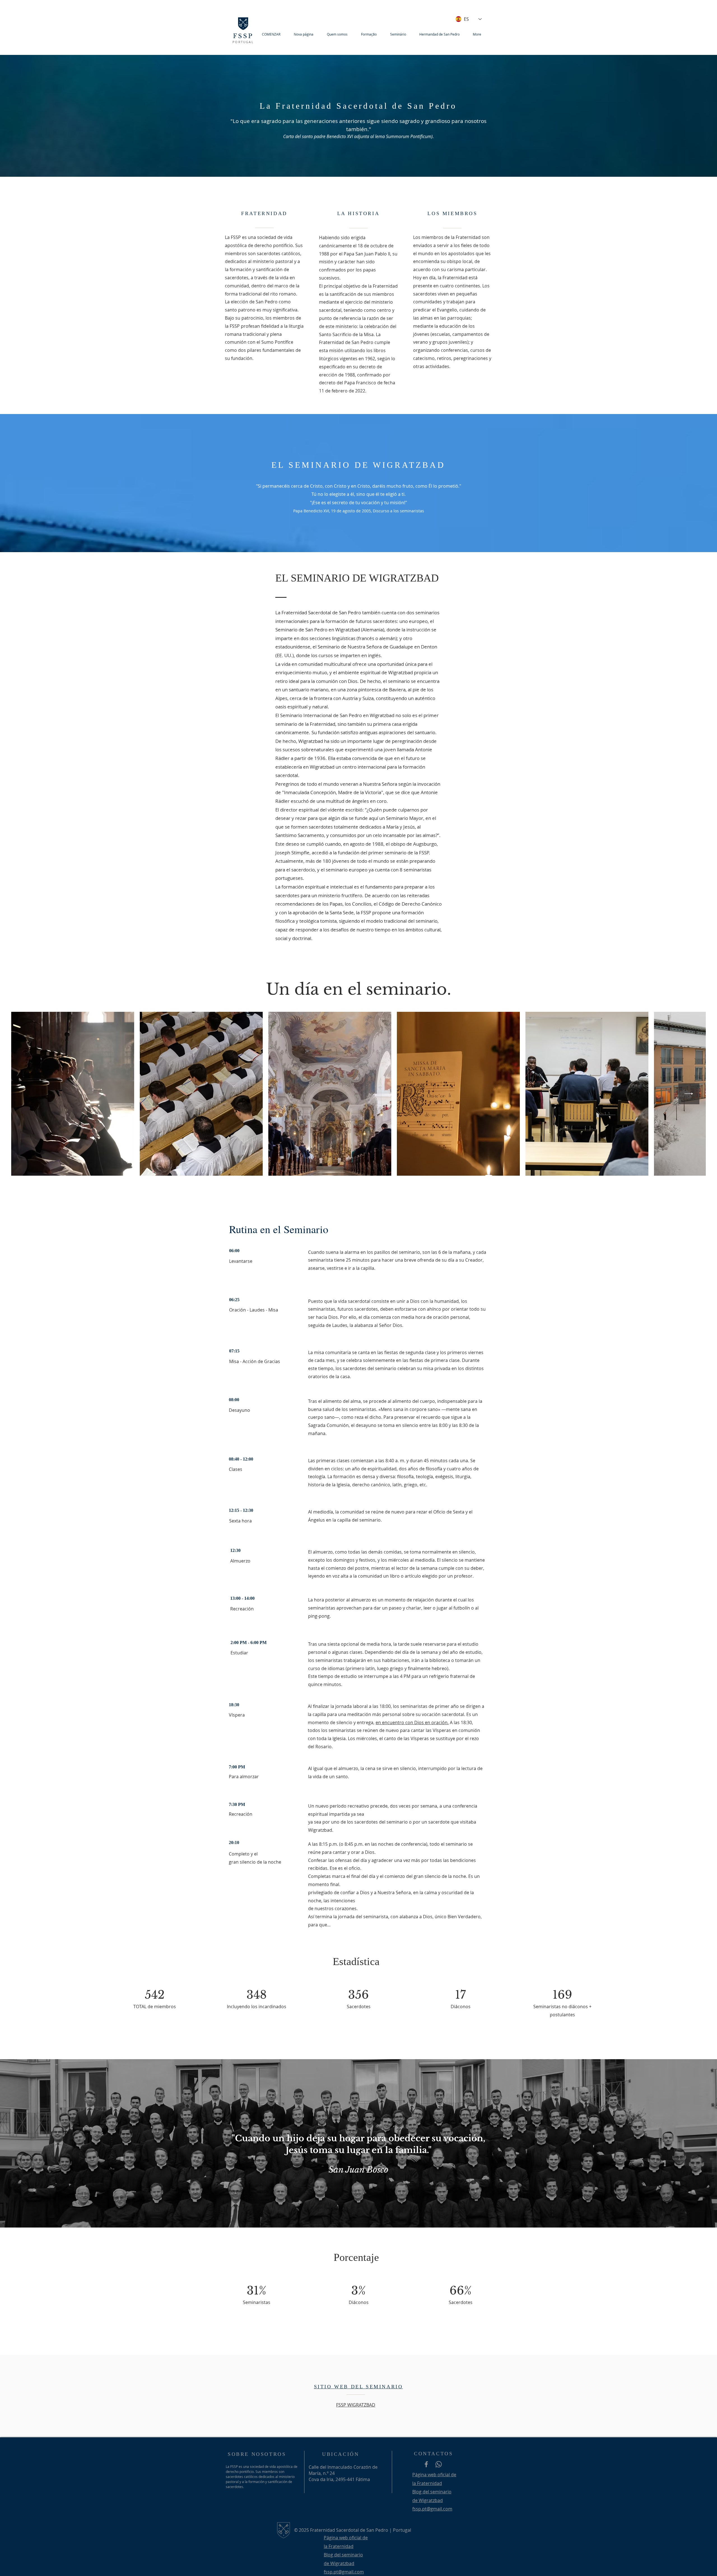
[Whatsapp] (439, 2464)
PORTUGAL (243, 42)
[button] (340, 34)
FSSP (243, 36)
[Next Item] (689, 1094)
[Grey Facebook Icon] (426, 2464)
